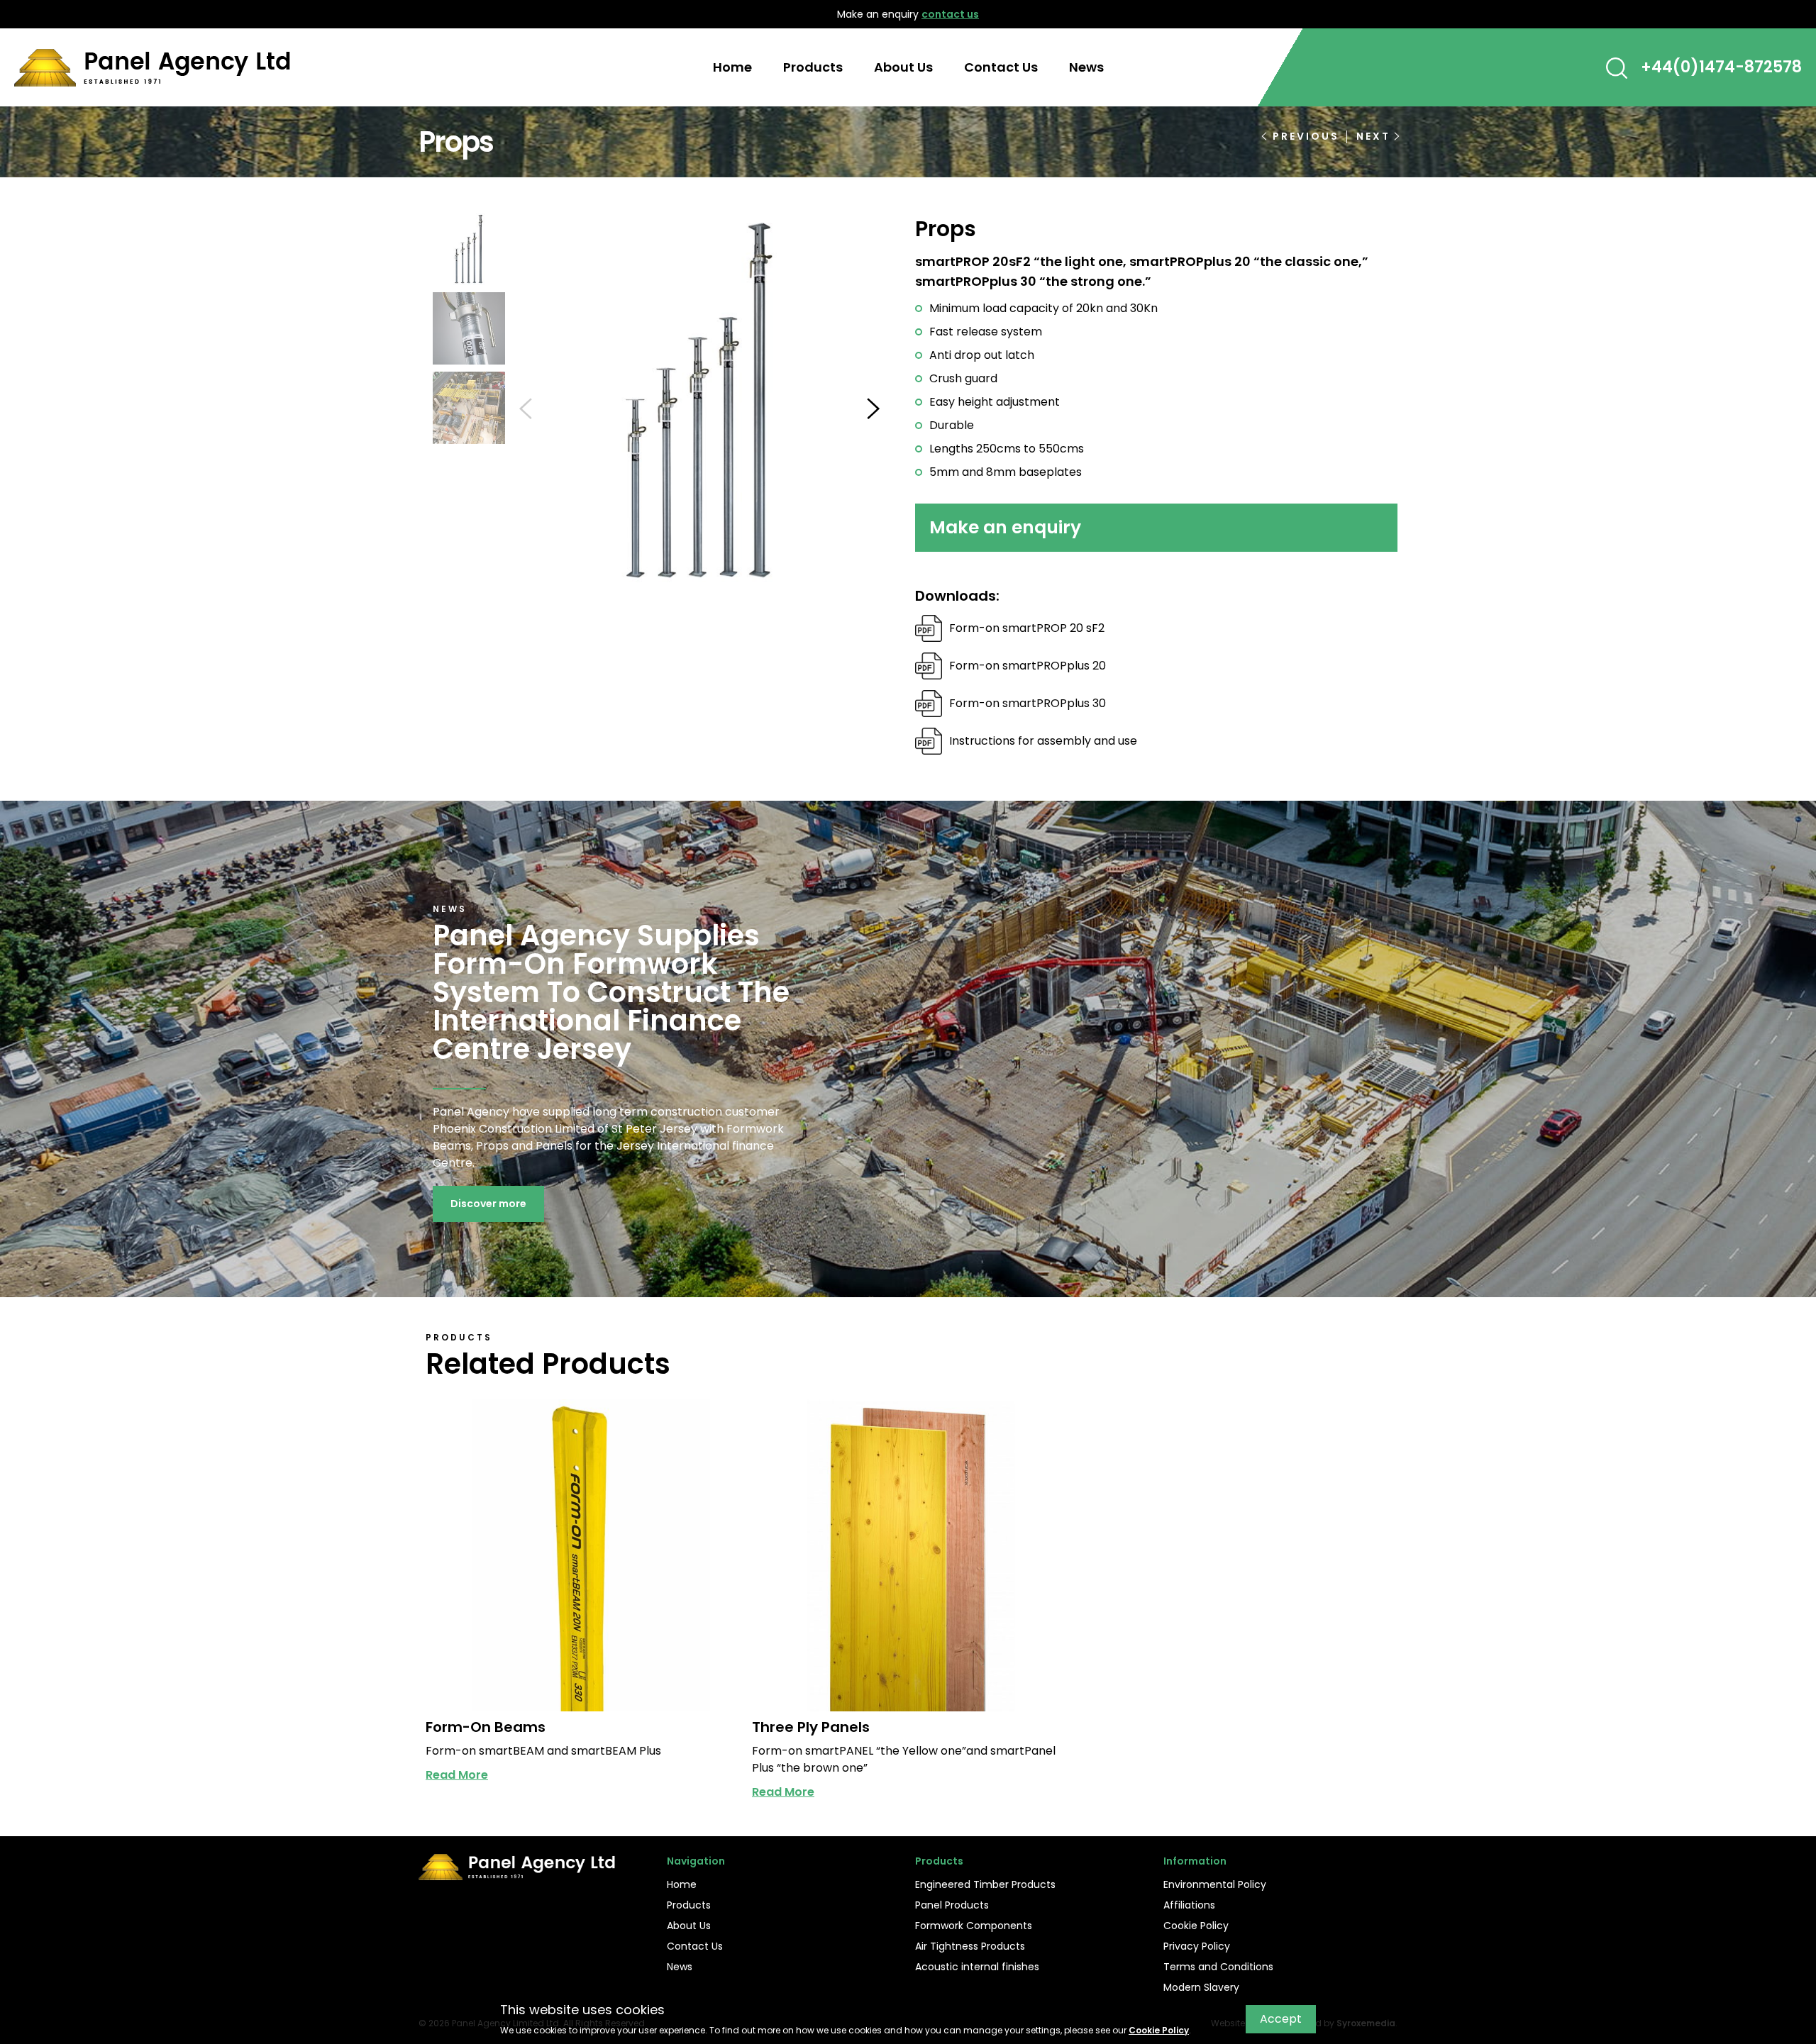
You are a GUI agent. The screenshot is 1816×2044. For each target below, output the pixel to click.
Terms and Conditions (1218, 1967)
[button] (1617, 68)
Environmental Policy (1215, 1884)
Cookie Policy (1196, 1926)
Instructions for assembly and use (1043, 741)
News (1086, 67)
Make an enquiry (1005, 527)
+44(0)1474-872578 (1721, 67)
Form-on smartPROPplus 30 (1028, 703)
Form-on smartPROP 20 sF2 (1027, 628)
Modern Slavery (1201, 1987)
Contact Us (1001, 67)
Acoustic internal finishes (977, 1967)
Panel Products (952, 1905)
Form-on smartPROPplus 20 (1028, 666)
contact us (950, 14)
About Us (903, 67)
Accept (1281, 2019)
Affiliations (1189, 1905)
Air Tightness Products (970, 1946)
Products (813, 67)
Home (732, 67)
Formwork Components (974, 1926)
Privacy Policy (1197, 1946)
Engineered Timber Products (985, 1884)
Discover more (488, 1204)
